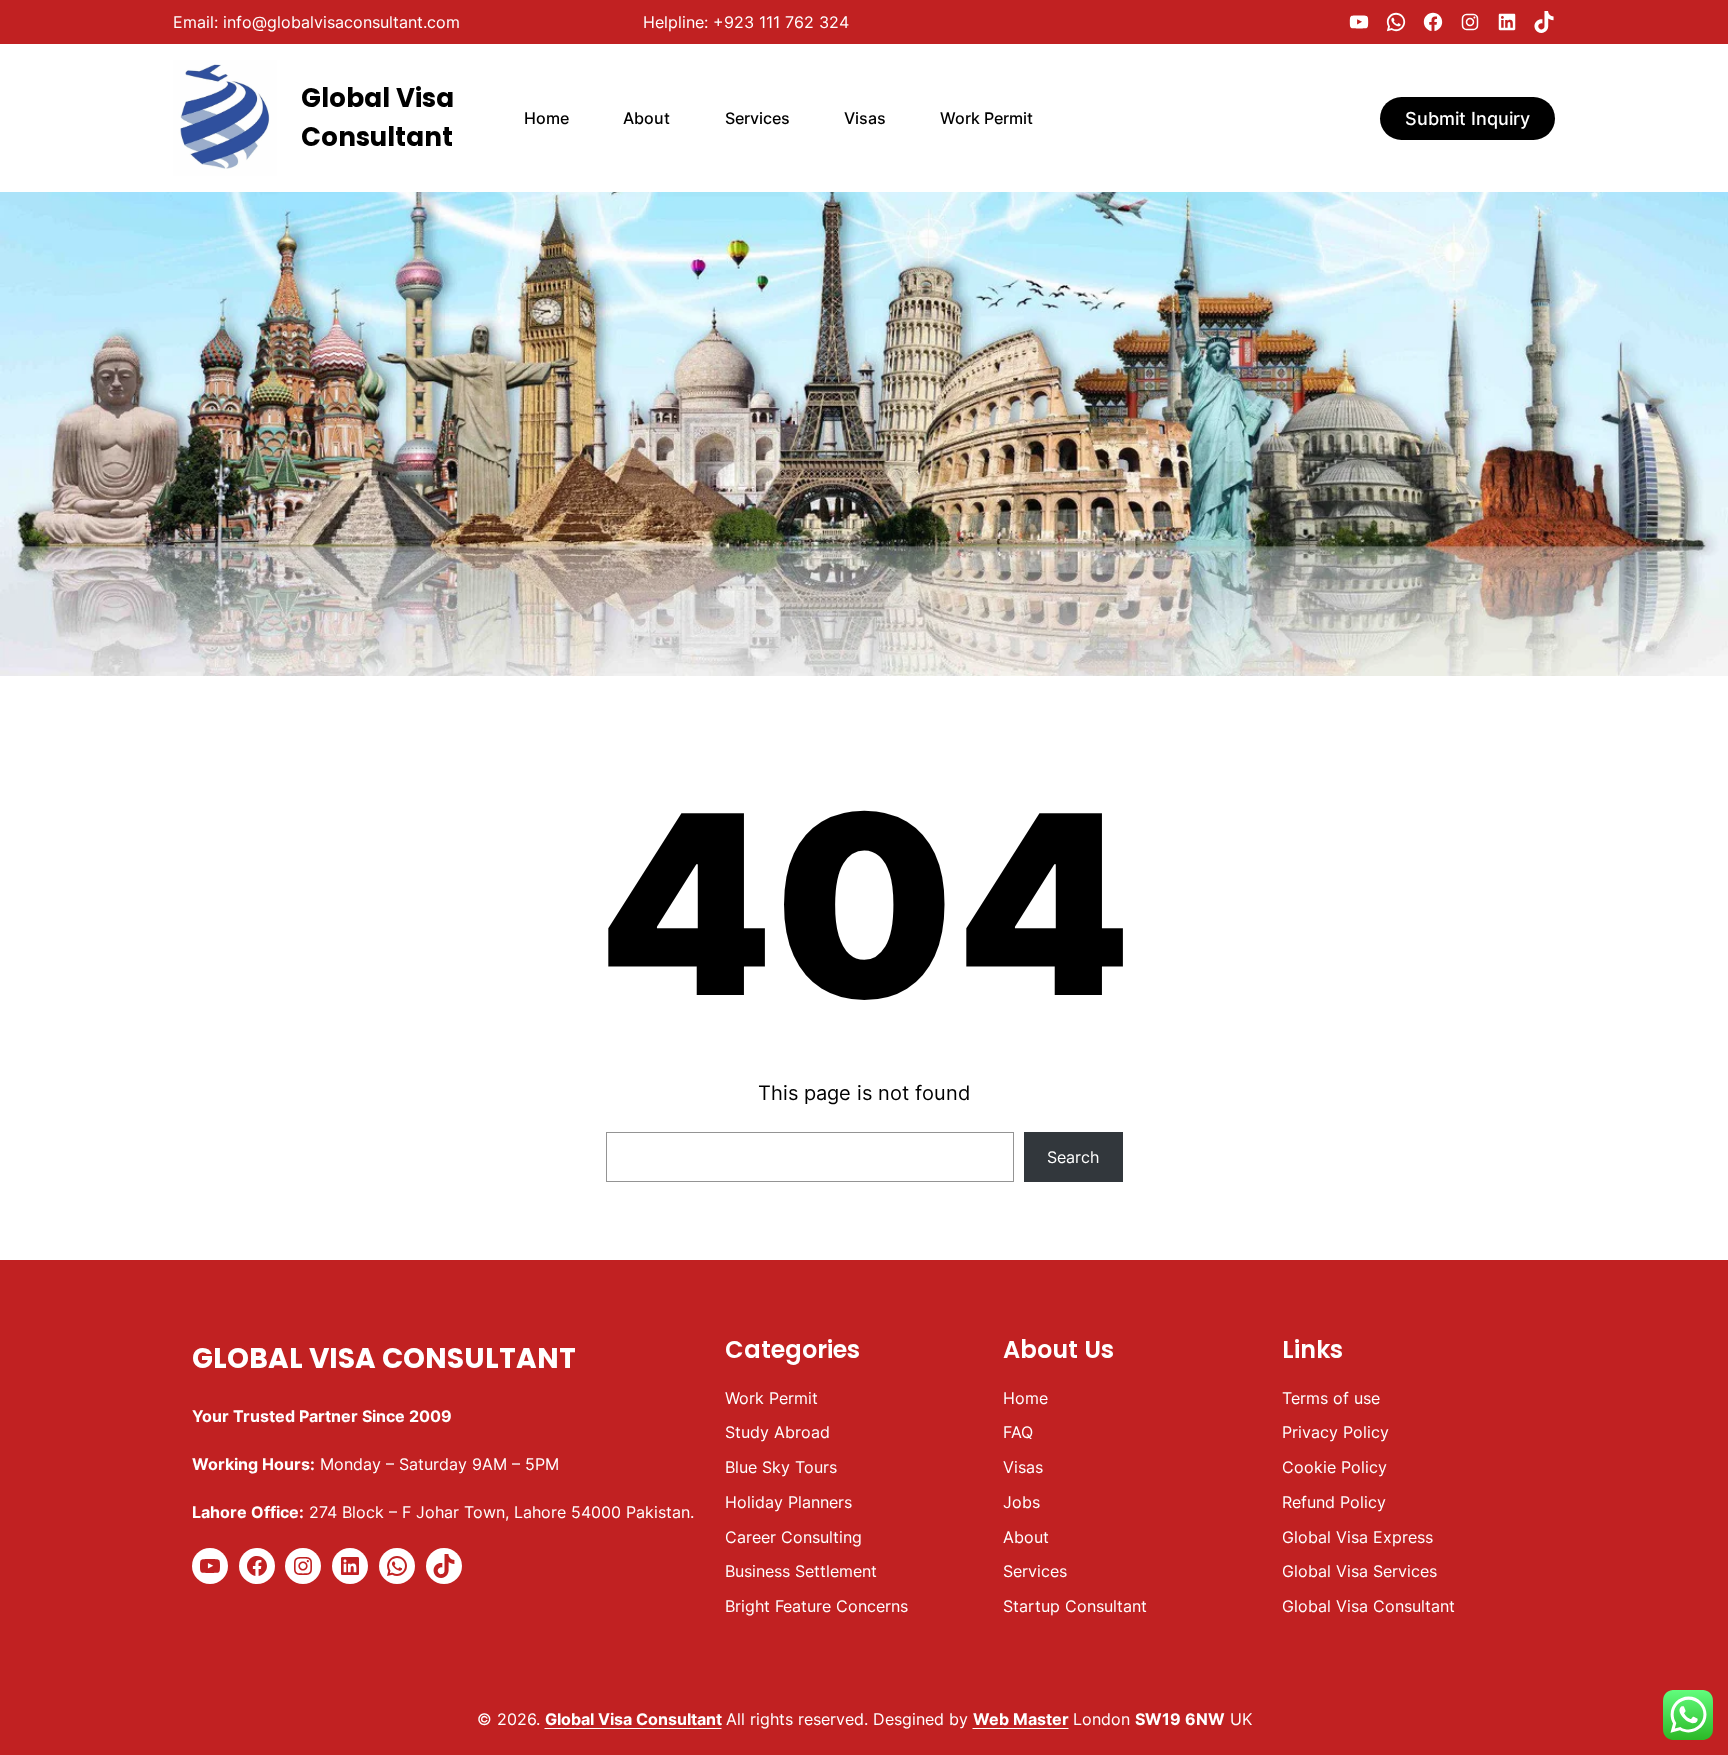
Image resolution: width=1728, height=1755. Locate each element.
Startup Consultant (1075, 1606)
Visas (1023, 1467)
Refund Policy (1334, 1502)
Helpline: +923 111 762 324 (746, 22)
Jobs (1021, 1502)
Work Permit (771, 1398)
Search (1073, 1157)
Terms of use (1331, 1398)
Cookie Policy (1334, 1467)
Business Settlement (801, 1571)
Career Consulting (793, 1537)
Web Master (1021, 1719)
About (1026, 1537)
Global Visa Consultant (384, 1358)
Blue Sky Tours (781, 1467)
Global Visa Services (1359, 1571)
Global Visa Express (1357, 1537)
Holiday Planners (788, 1502)
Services (1035, 1571)
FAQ (1018, 1432)
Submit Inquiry (1467, 118)
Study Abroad (777, 1432)
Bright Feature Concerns (816, 1606)
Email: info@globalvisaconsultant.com (316, 22)
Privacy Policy (1335, 1432)
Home (1025, 1398)
